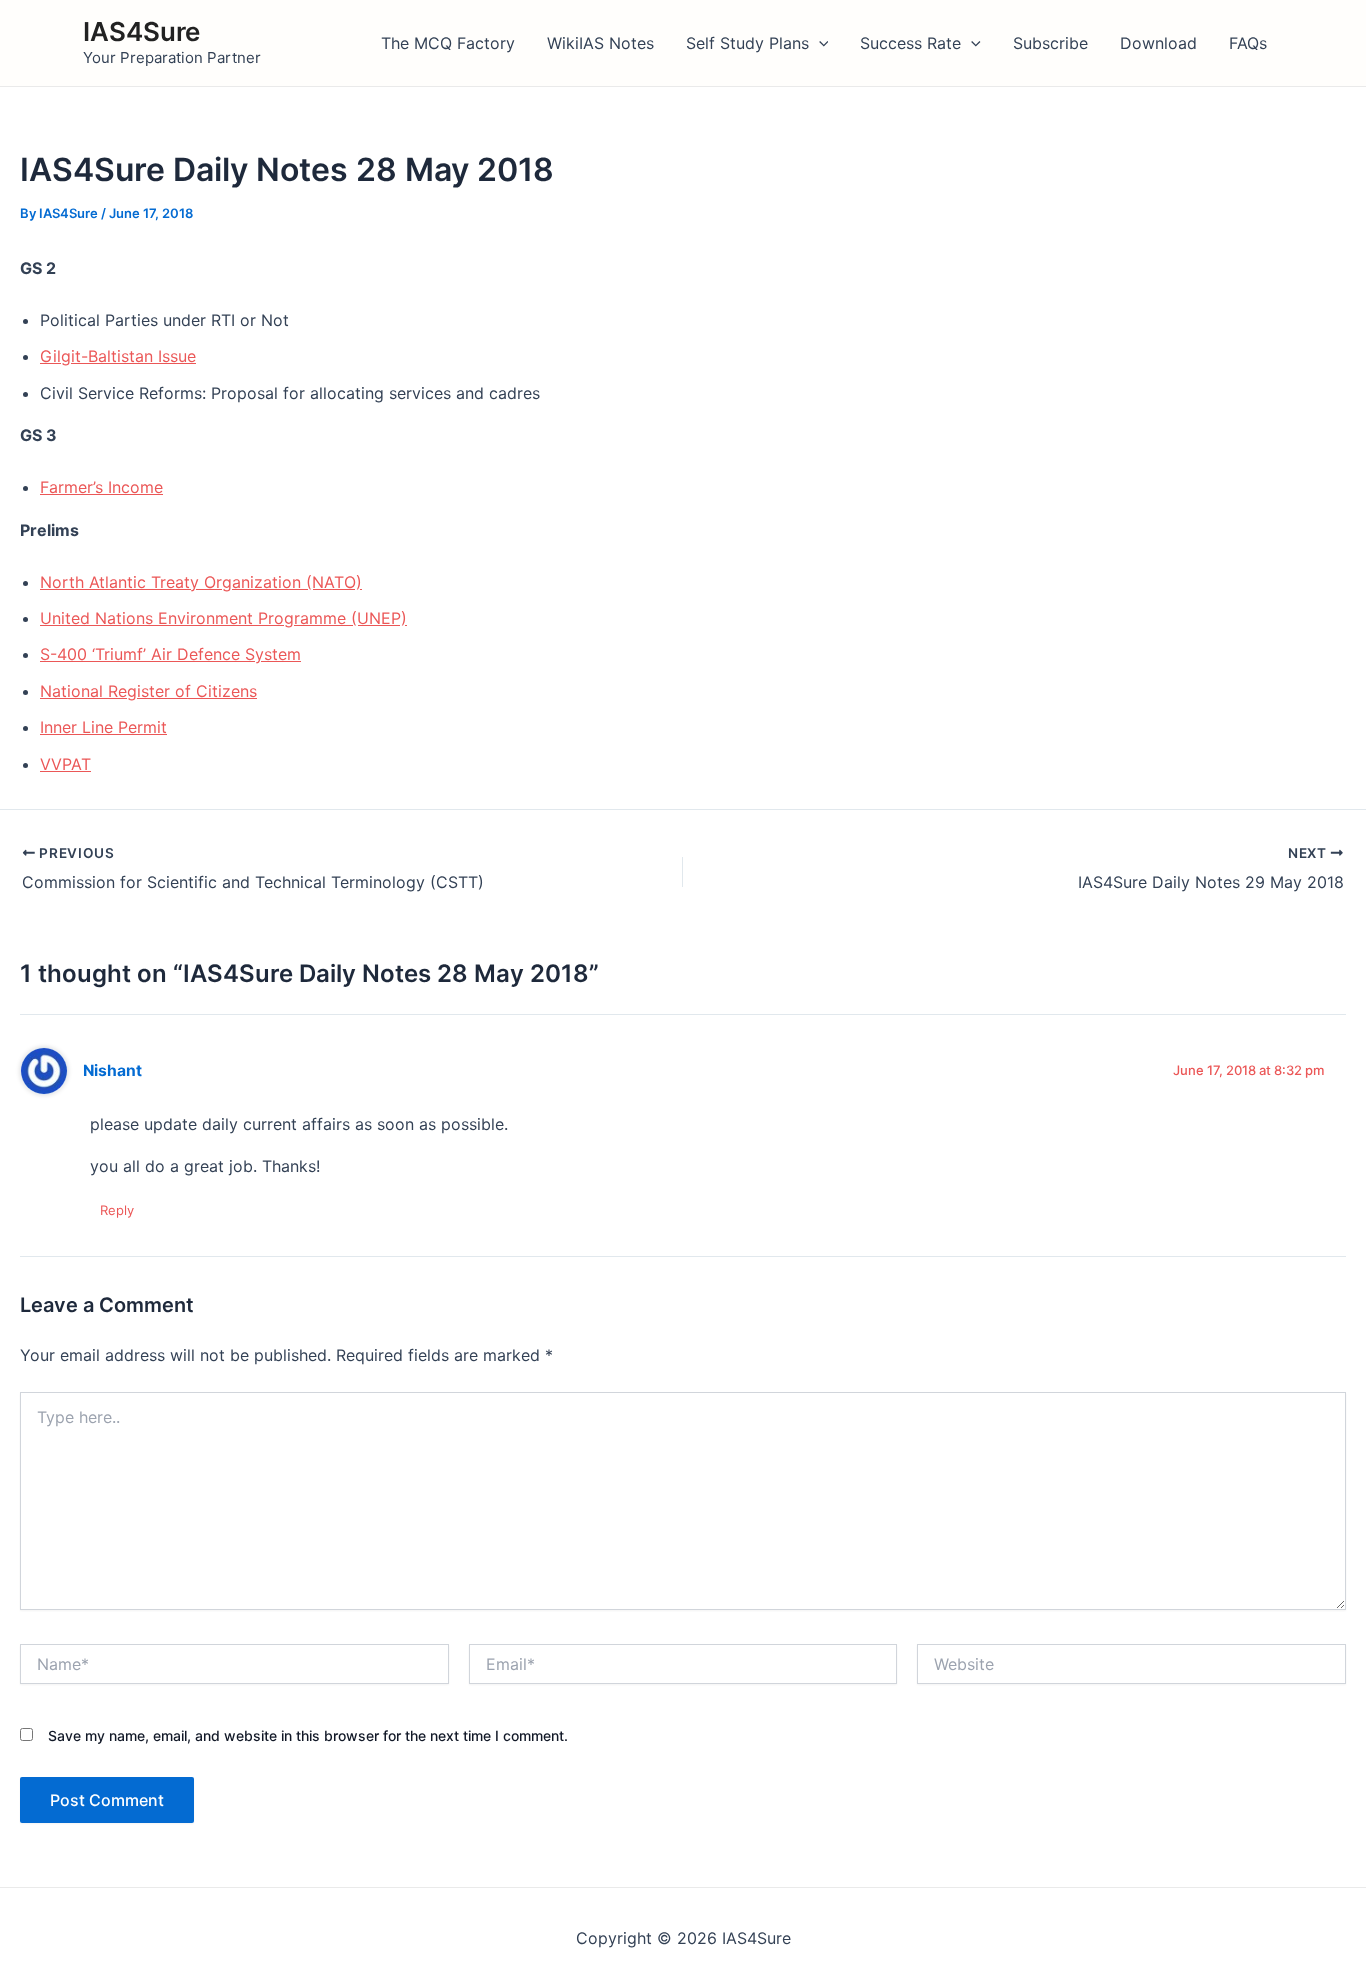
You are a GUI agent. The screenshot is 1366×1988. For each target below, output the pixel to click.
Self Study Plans (747, 43)
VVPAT (65, 764)
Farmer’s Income (101, 487)
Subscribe (1050, 43)
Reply (117, 1210)
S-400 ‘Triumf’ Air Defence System (170, 654)
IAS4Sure (141, 31)
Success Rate (910, 43)
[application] (819, 43)
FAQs (1248, 43)
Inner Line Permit (103, 727)
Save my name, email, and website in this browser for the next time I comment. (308, 1735)
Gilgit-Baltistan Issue (118, 356)
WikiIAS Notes (600, 43)
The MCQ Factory (448, 43)
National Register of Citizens (148, 691)
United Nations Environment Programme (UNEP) (223, 618)
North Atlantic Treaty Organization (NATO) (201, 582)
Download (1158, 43)
